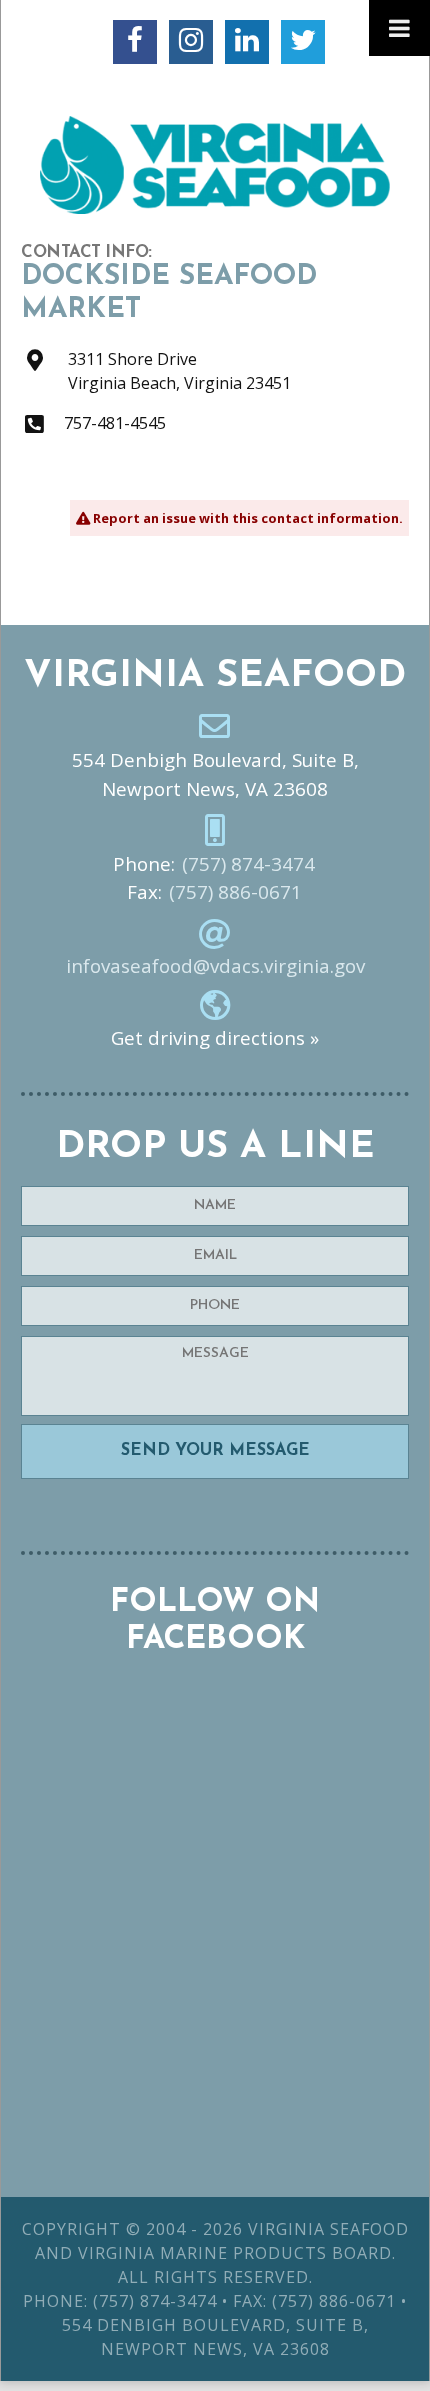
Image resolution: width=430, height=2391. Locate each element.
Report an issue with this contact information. (246, 518)
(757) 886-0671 (235, 892)
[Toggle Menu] (399, 28)
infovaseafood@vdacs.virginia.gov (215, 966)
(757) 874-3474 (248, 864)
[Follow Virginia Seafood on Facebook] (135, 42)
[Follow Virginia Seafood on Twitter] (303, 42)
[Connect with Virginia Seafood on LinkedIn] (247, 42)
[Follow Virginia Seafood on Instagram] (191, 42)
